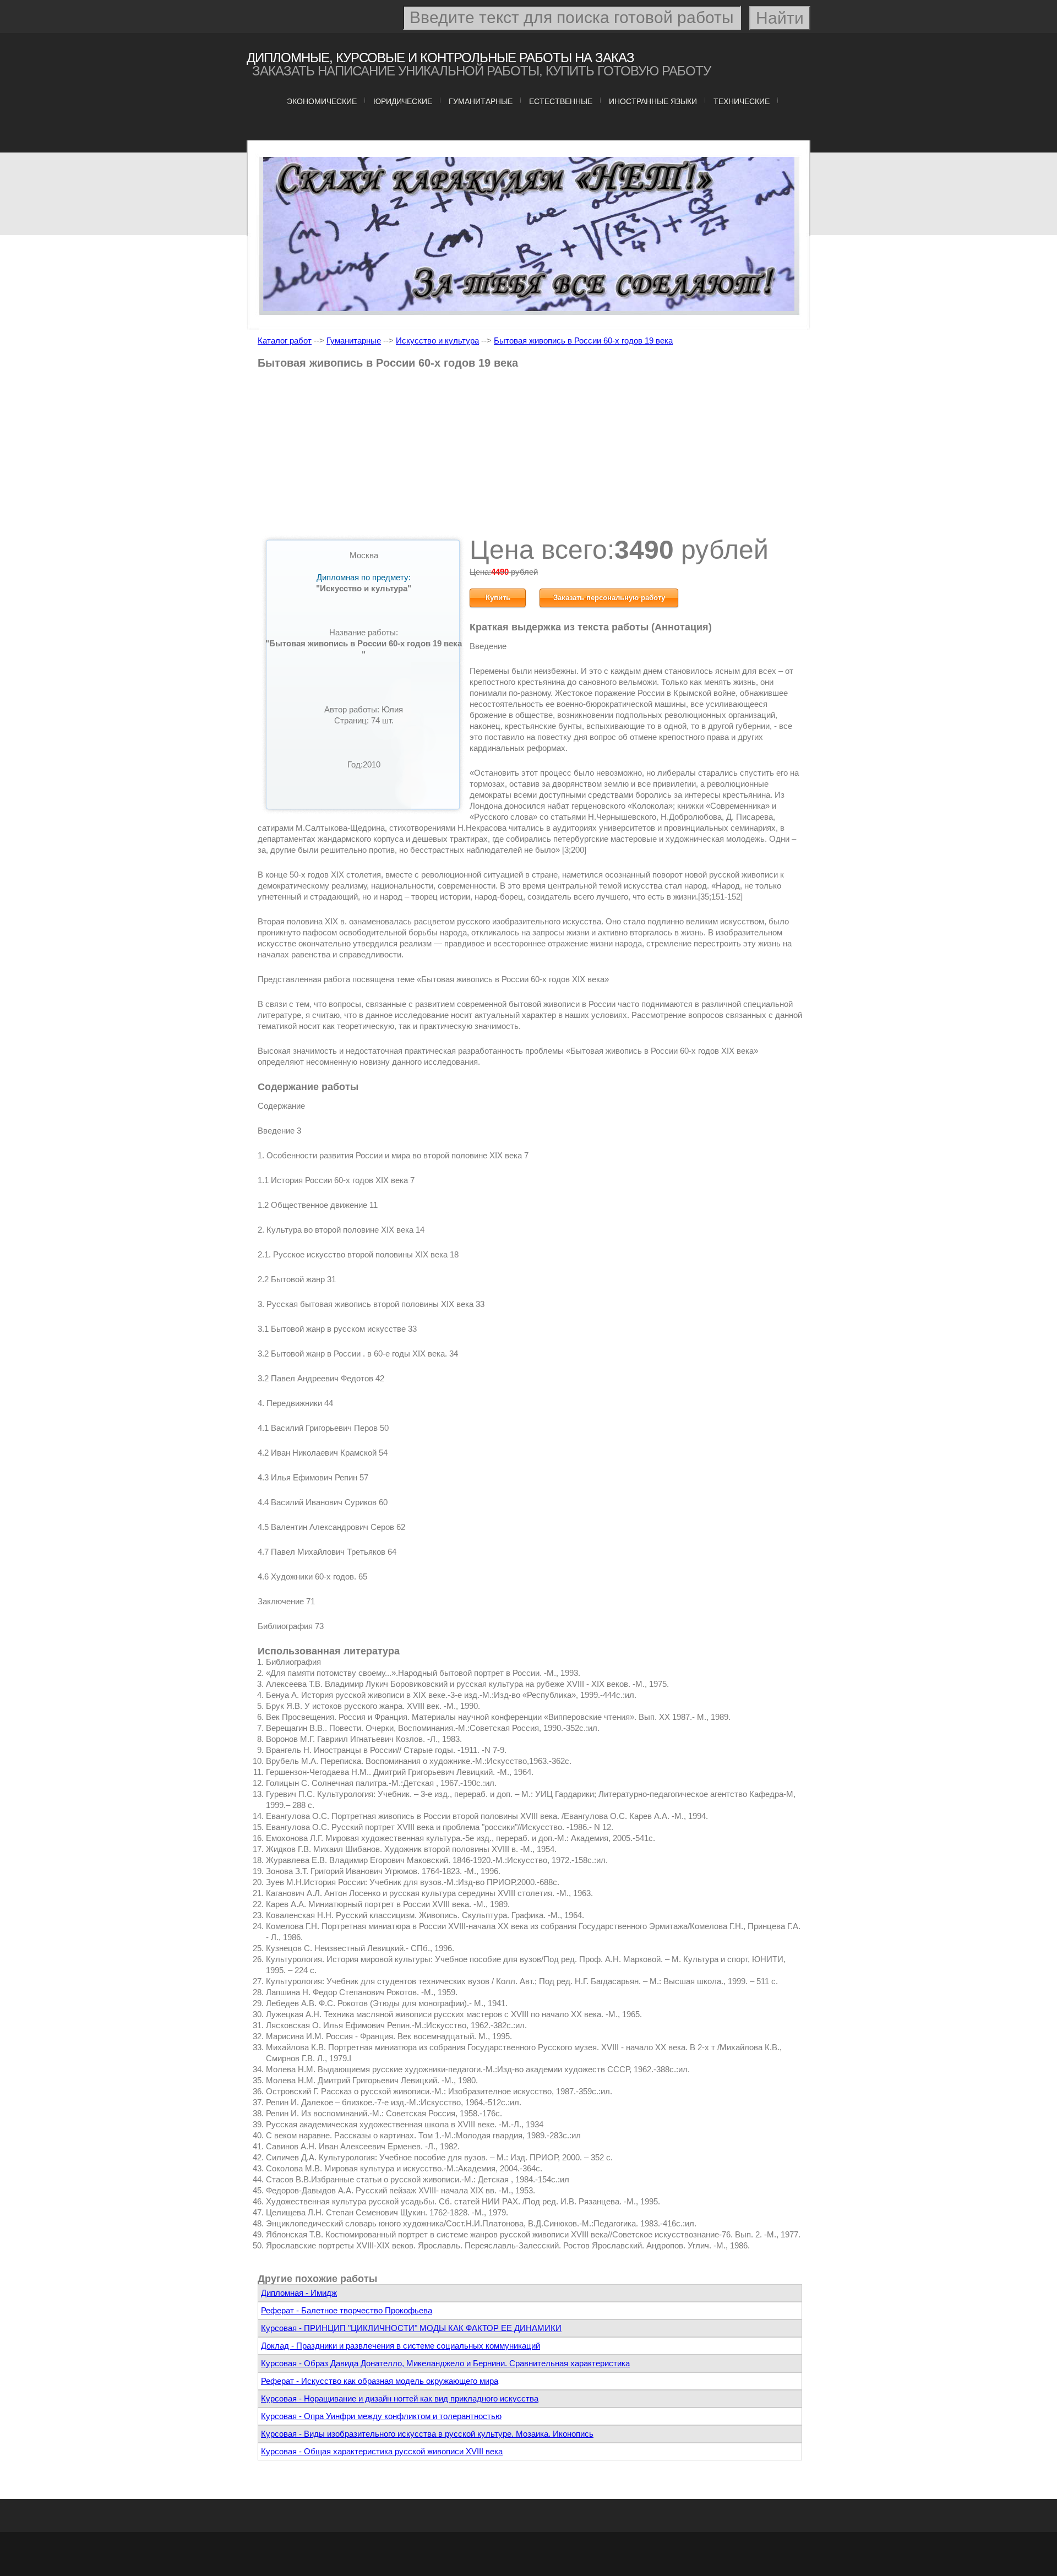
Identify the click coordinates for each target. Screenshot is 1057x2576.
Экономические (322, 101)
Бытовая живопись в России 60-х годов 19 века (583, 341)
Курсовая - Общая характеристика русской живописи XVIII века (382, 2451)
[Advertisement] (530, 456)
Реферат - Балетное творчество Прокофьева (347, 2310)
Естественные (561, 101)
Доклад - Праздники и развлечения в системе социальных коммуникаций (401, 2346)
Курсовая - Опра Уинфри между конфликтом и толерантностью (381, 2416)
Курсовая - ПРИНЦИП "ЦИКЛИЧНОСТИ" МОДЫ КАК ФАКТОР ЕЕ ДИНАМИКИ (411, 2328)
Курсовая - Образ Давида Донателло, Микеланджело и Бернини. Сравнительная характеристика (445, 2363)
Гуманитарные (481, 101)
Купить (498, 598)
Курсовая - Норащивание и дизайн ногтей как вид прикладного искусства (400, 2398)
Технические (742, 101)
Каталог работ (285, 341)
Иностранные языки (653, 101)
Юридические (403, 101)
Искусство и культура (437, 341)
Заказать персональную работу (609, 598)
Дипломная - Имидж (299, 2293)
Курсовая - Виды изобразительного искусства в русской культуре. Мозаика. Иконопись (427, 2434)
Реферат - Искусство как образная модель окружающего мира (380, 2381)
